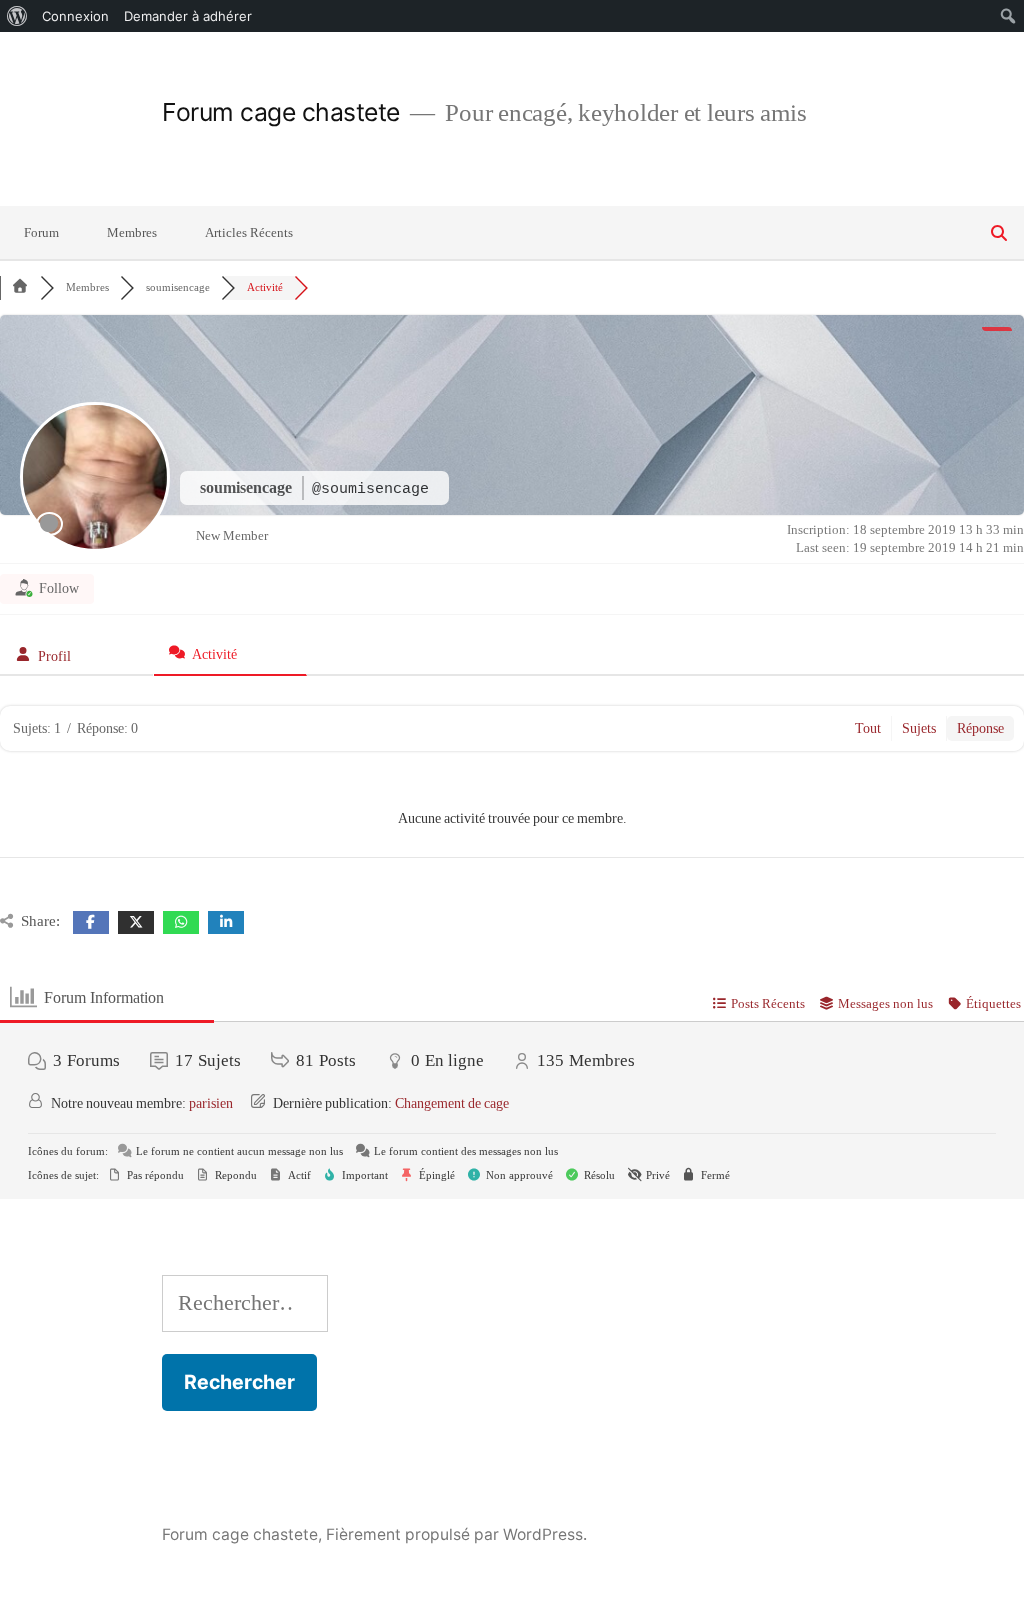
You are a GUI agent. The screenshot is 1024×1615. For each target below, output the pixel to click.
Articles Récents (249, 233)
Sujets (919, 728)
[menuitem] (17, 16)
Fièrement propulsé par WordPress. (456, 1534)
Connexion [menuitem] (75, 16)
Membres (132, 233)
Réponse (980, 728)
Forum (41, 233)
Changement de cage (452, 1103)
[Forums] (20, 287)
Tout (868, 728)
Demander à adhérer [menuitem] (188, 16)
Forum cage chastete (281, 112)
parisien (211, 1103)
